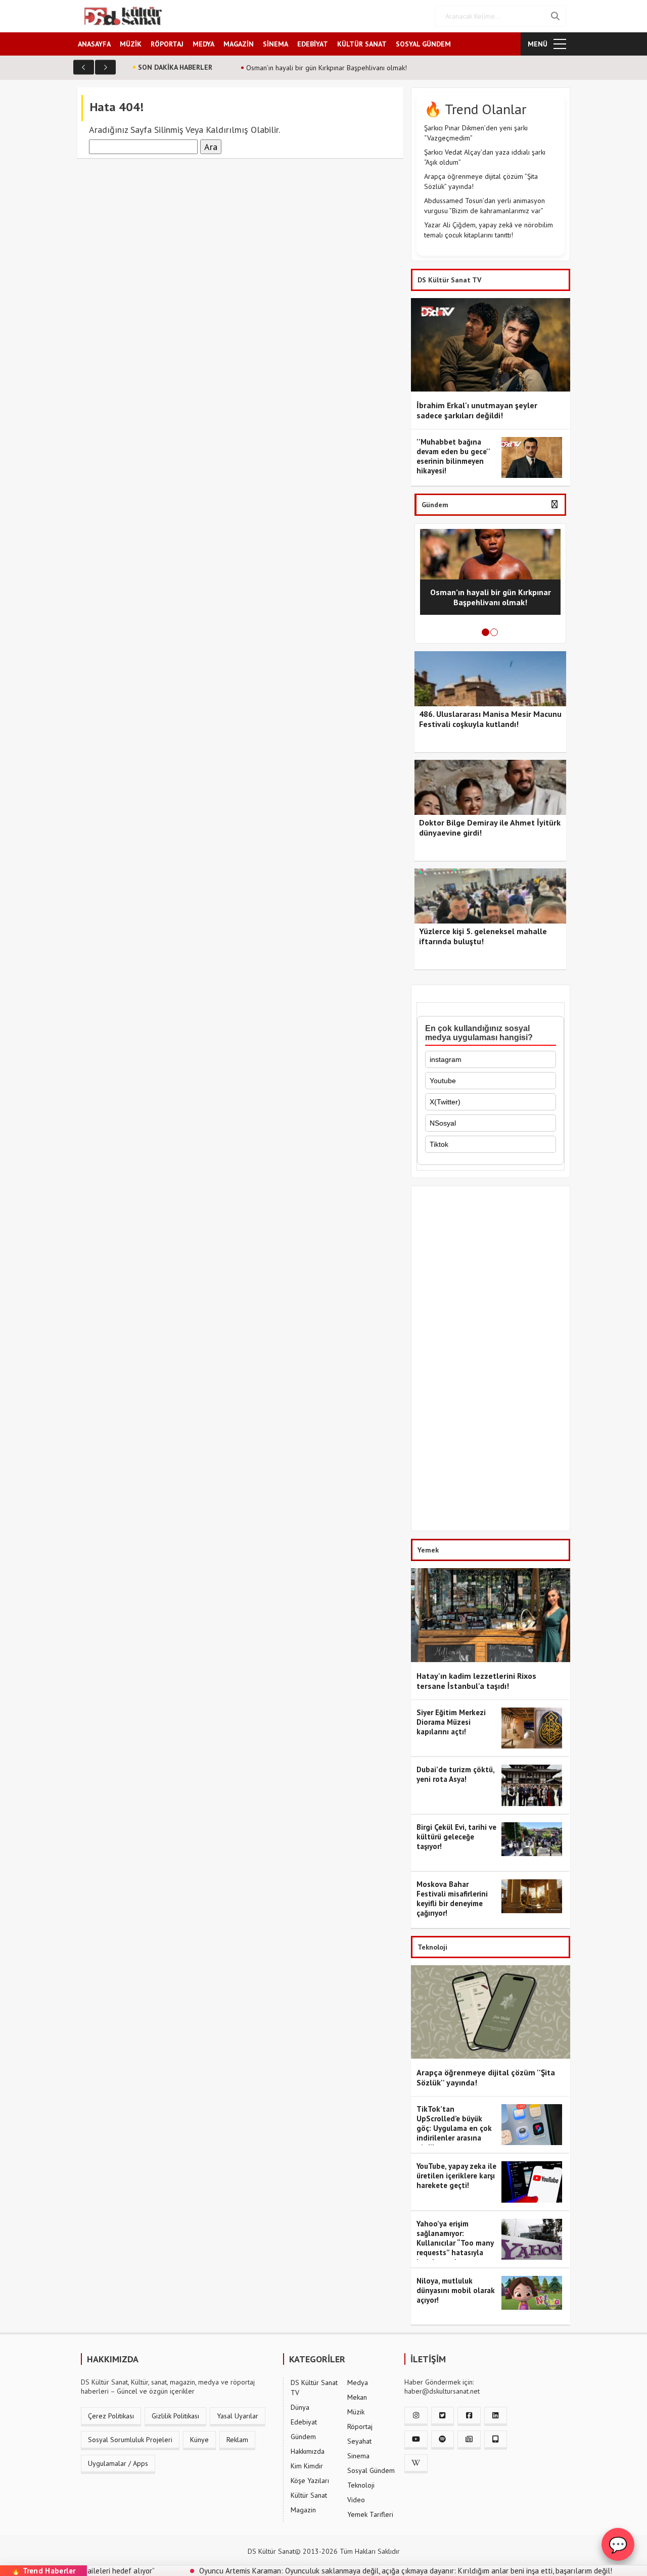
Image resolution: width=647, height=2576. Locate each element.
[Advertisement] (491, 1361)
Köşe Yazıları (310, 2481)
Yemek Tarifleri (370, 2514)
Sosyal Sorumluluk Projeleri (130, 2440)
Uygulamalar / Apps (118, 2463)
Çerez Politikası (111, 2416)
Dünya (300, 2407)
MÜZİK (131, 44)
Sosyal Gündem (371, 2470)
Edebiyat (304, 2422)
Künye (199, 2440)
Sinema (358, 2456)
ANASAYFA (94, 44)
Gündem (303, 2437)
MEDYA (203, 44)
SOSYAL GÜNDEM (423, 44)
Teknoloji (361, 2485)
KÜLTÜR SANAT (362, 44)
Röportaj (360, 2426)
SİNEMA (275, 44)
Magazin (303, 2510)
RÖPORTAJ (167, 44)
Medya (358, 2383)
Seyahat (359, 2441)
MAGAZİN (239, 44)
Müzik (356, 2412)
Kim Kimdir (307, 2466)
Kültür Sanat (309, 2495)
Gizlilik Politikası (175, 2416)
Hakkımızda (308, 2451)
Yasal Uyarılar (238, 2416)
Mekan (357, 2397)
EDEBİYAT (313, 44)
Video (356, 2500)
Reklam (237, 2440)
